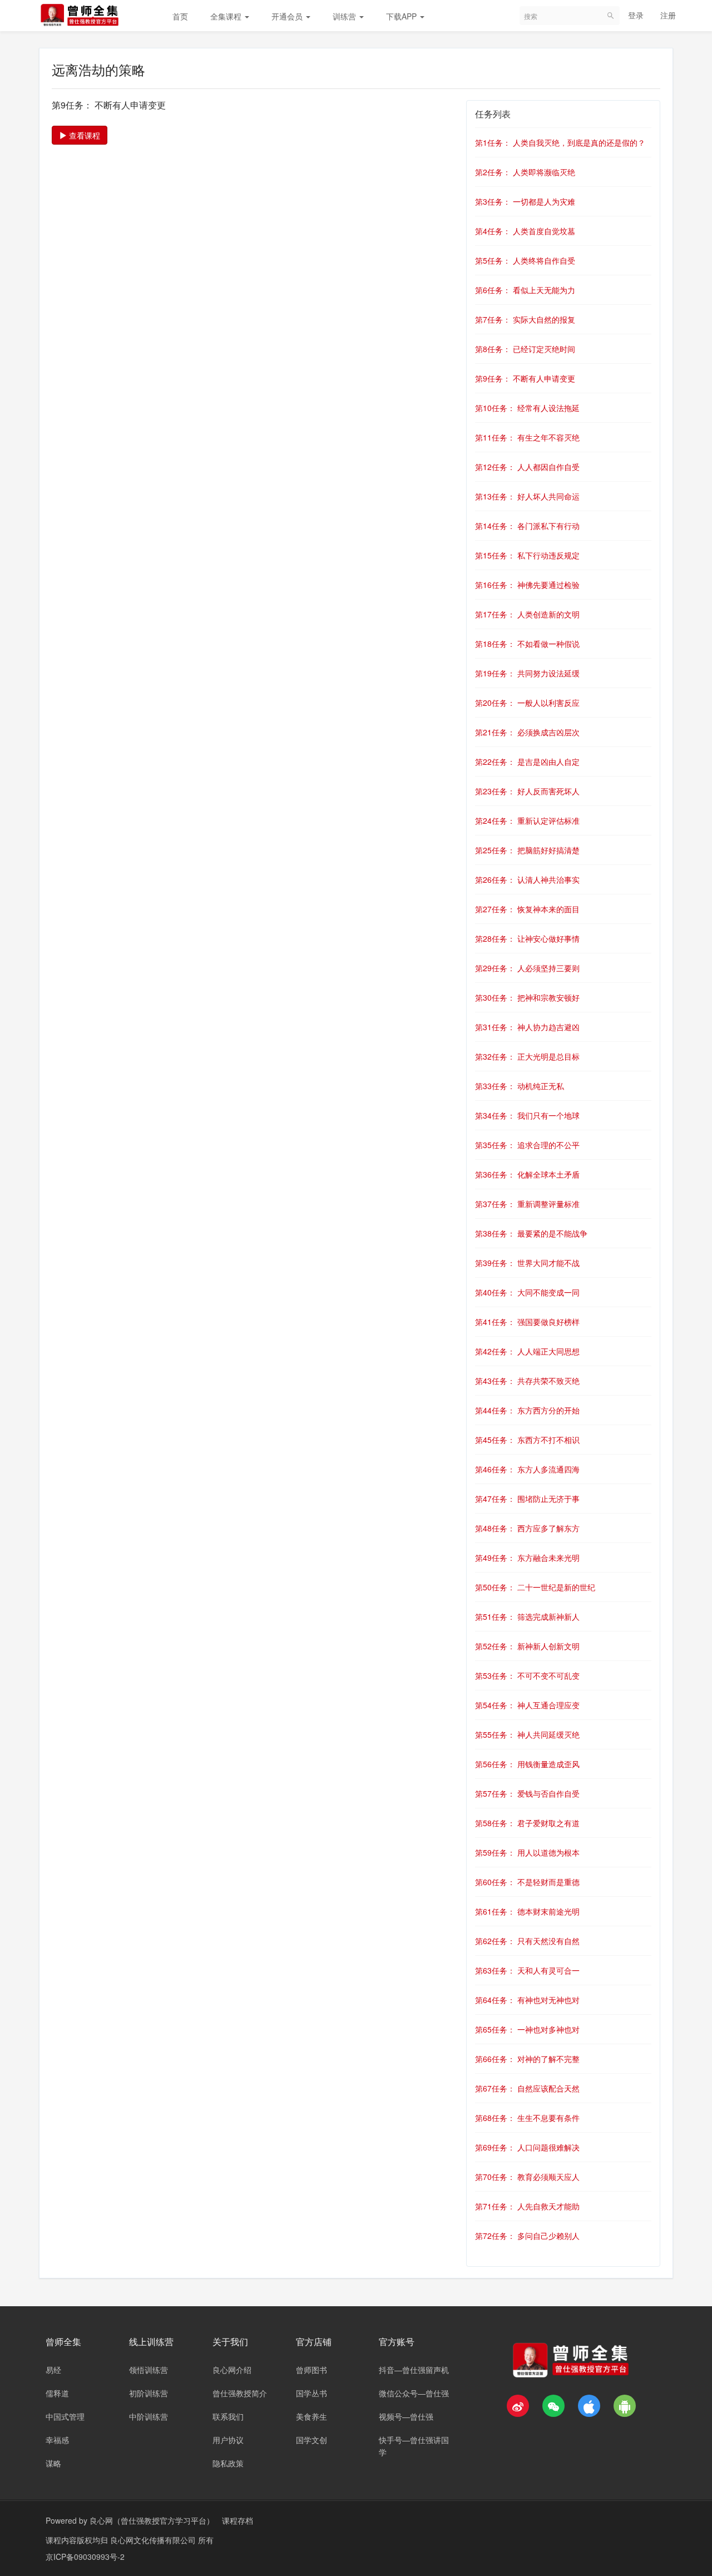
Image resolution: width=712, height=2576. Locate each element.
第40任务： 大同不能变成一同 (527, 1292)
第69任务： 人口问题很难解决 (527, 2147)
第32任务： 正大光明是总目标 (527, 1056)
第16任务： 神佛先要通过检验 (527, 585)
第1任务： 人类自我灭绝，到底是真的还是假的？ (560, 142)
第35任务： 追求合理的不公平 (527, 1145)
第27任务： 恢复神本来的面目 (527, 909)
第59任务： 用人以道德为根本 (527, 1852)
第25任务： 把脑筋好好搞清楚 (527, 850)
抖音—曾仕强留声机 (414, 2370)
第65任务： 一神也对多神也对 (527, 2029)
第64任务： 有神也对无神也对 (527, 2000)
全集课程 (227, 16)
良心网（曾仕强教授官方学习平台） (152, 2520)
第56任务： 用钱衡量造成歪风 (527, 1764)
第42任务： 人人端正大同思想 (527, 1351)
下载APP (402, 16)
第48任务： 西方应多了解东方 (527, 1528)
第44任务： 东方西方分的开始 (527, 1410)
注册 (668, 15)
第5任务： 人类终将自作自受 (525, 260)
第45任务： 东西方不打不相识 (527, 1440)
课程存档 (238, 2520)
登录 (636, 15)
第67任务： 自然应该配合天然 (527, 2088)
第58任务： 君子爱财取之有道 (527, 1823)
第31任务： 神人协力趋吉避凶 (527, 1027)
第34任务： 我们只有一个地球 (527, 1115)
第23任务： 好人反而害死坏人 (527, 791)
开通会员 (288, 16)
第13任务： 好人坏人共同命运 (527, 496)
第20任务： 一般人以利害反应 (527, 703)
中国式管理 (65, 2416)
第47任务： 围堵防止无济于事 (527, 1499)
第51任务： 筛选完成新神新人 (527, 1616)
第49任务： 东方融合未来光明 (527, 1558)
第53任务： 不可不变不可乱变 (527, 1675)
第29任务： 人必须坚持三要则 (527, 968)
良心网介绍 (232, 2370)
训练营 (345, 16)
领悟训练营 (149, 2370)
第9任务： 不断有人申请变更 (525, 378)
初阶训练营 (149, 2393)
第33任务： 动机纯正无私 (520, 1086)
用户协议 (228, 2440)
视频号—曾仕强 (406, 2416)
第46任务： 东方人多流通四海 (527, 1469)
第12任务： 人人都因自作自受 (527, 467)
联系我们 (228, 2416)
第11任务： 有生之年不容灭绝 (527, 437)
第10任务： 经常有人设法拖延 (527, 408)
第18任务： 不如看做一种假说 (527, 644)
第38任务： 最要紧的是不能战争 (531, 1233)
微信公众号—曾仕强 (414, 2393)
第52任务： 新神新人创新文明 (527, 1646)
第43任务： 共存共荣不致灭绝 (527, 1381)
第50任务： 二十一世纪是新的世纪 (535, 1587)
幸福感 (57, 2440)
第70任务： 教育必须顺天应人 (527, 2177)
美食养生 (311, 2416)
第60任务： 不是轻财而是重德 (527, 1882)
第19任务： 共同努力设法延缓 (527, 673)
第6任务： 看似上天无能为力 (525, 290)
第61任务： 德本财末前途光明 (527, 1911)
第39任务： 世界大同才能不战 (527, 1263)
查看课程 (83, 135)
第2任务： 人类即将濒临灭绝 (525, 172)
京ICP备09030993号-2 (85, 2557)
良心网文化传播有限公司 (154, 2540)
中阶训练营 (149, 2416)
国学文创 (311, 2440)
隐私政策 (228, 2463)
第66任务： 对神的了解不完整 (527, 2059)
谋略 (53, 2463)
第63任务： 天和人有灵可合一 (527, 1970)
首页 (180, 16)
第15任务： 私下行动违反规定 (527, 555)
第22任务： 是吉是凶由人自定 (527, 762)
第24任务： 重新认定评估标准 (527, 820)
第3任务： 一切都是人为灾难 (525, 201)
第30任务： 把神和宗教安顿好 (527, 997)
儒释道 (57, 2393)
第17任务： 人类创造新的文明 (527, 614)
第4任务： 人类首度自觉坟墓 (525, 231)
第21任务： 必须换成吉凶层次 (527, 732)
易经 (53, 2370)
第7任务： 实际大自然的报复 (525, 319)
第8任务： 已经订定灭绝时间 (525, 349)
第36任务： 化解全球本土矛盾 (527, 1174)
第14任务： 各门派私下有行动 (527, 526)
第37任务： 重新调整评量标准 (527, 1204)
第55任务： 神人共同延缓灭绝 (527, 1734)
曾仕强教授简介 (240, 2393)
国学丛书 (311, 2393)
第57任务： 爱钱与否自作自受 (527, 1793)
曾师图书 (311, 2370)
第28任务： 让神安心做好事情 (527, 938)
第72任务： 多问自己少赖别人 (527, 2236)
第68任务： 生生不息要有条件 (527, 2118)
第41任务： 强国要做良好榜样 (527, 1322)
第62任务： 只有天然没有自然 (527, 1941)
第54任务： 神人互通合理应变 (527, 1705)
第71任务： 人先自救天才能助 (527, 2206)
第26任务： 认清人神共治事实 (527, 879)
